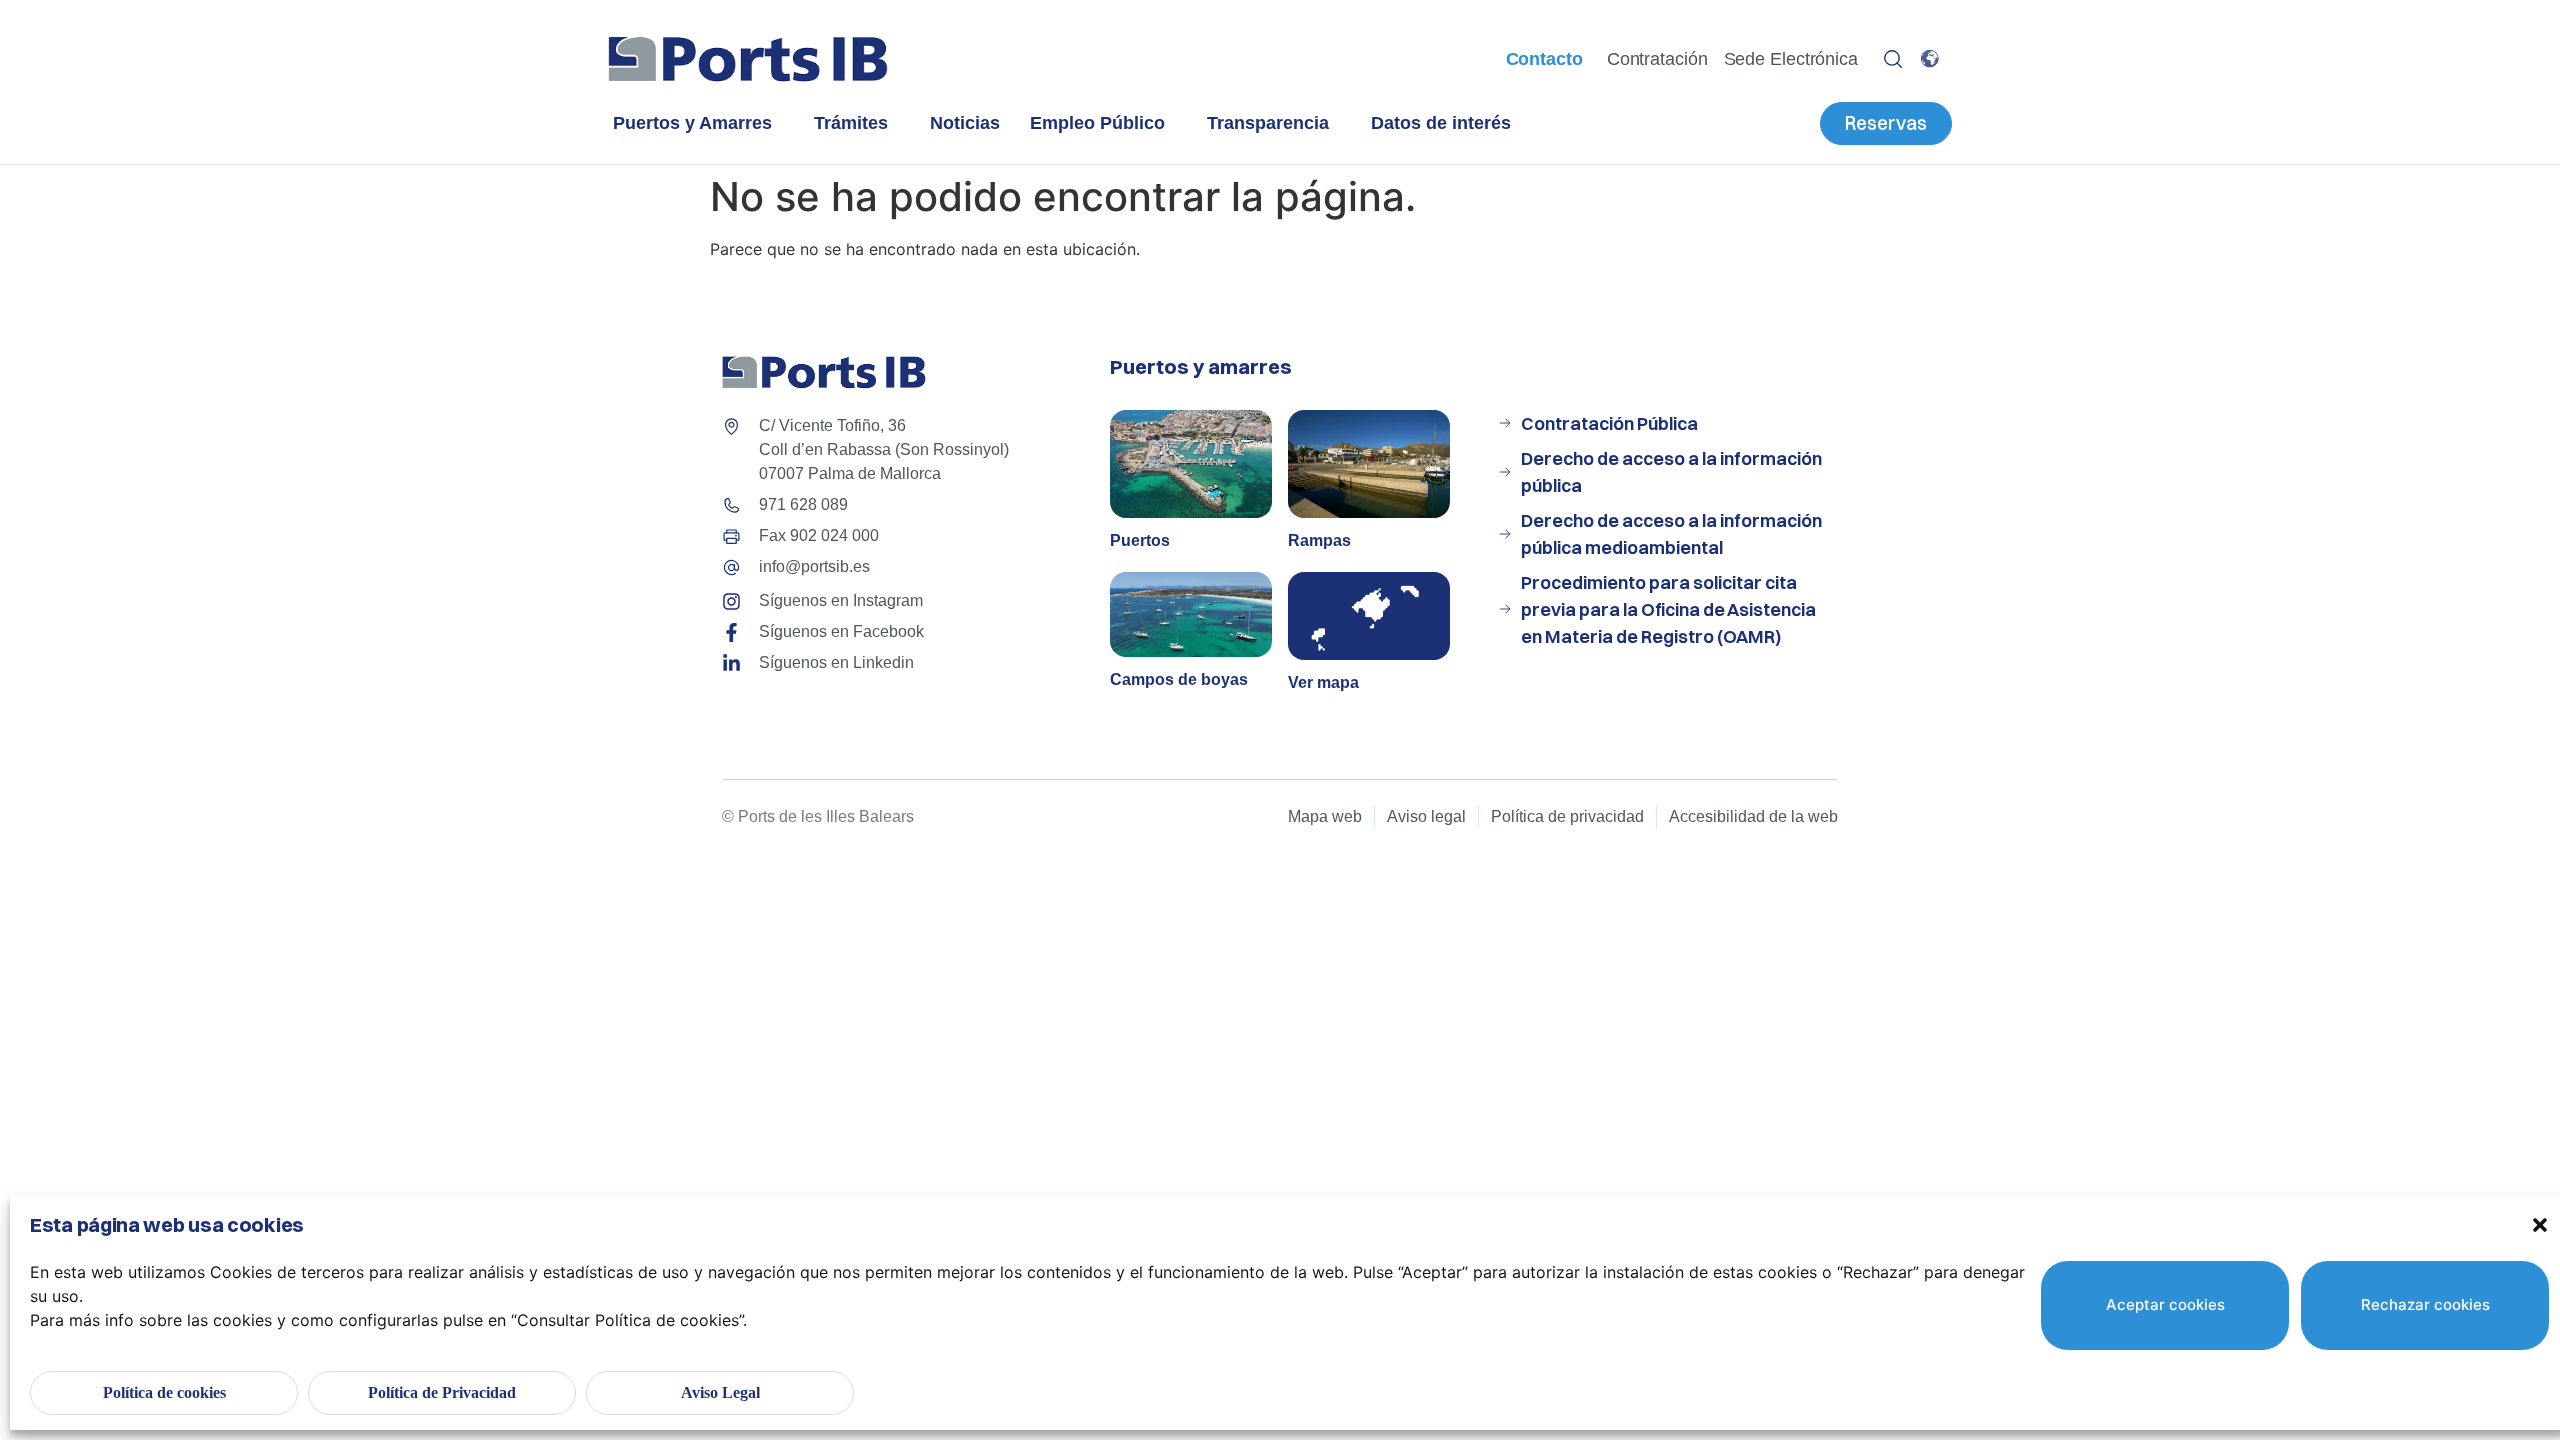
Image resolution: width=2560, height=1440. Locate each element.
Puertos (1140, 540)
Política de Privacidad (442, 1392)
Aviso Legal (720, 1392)
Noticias (965, 123)
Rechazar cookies (2425, 1304)
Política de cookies (164, 1392)
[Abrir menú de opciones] (1893, 59)
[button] (2540, 1225)
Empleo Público (1097, 123)
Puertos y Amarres (692, 123)
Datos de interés (1441, 123)
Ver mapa (1323, 682)
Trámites (851, 123)
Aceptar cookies (2165, 1304)
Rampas (1319, 540)
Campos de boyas (1179, 679)
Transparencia (1268, 123)
